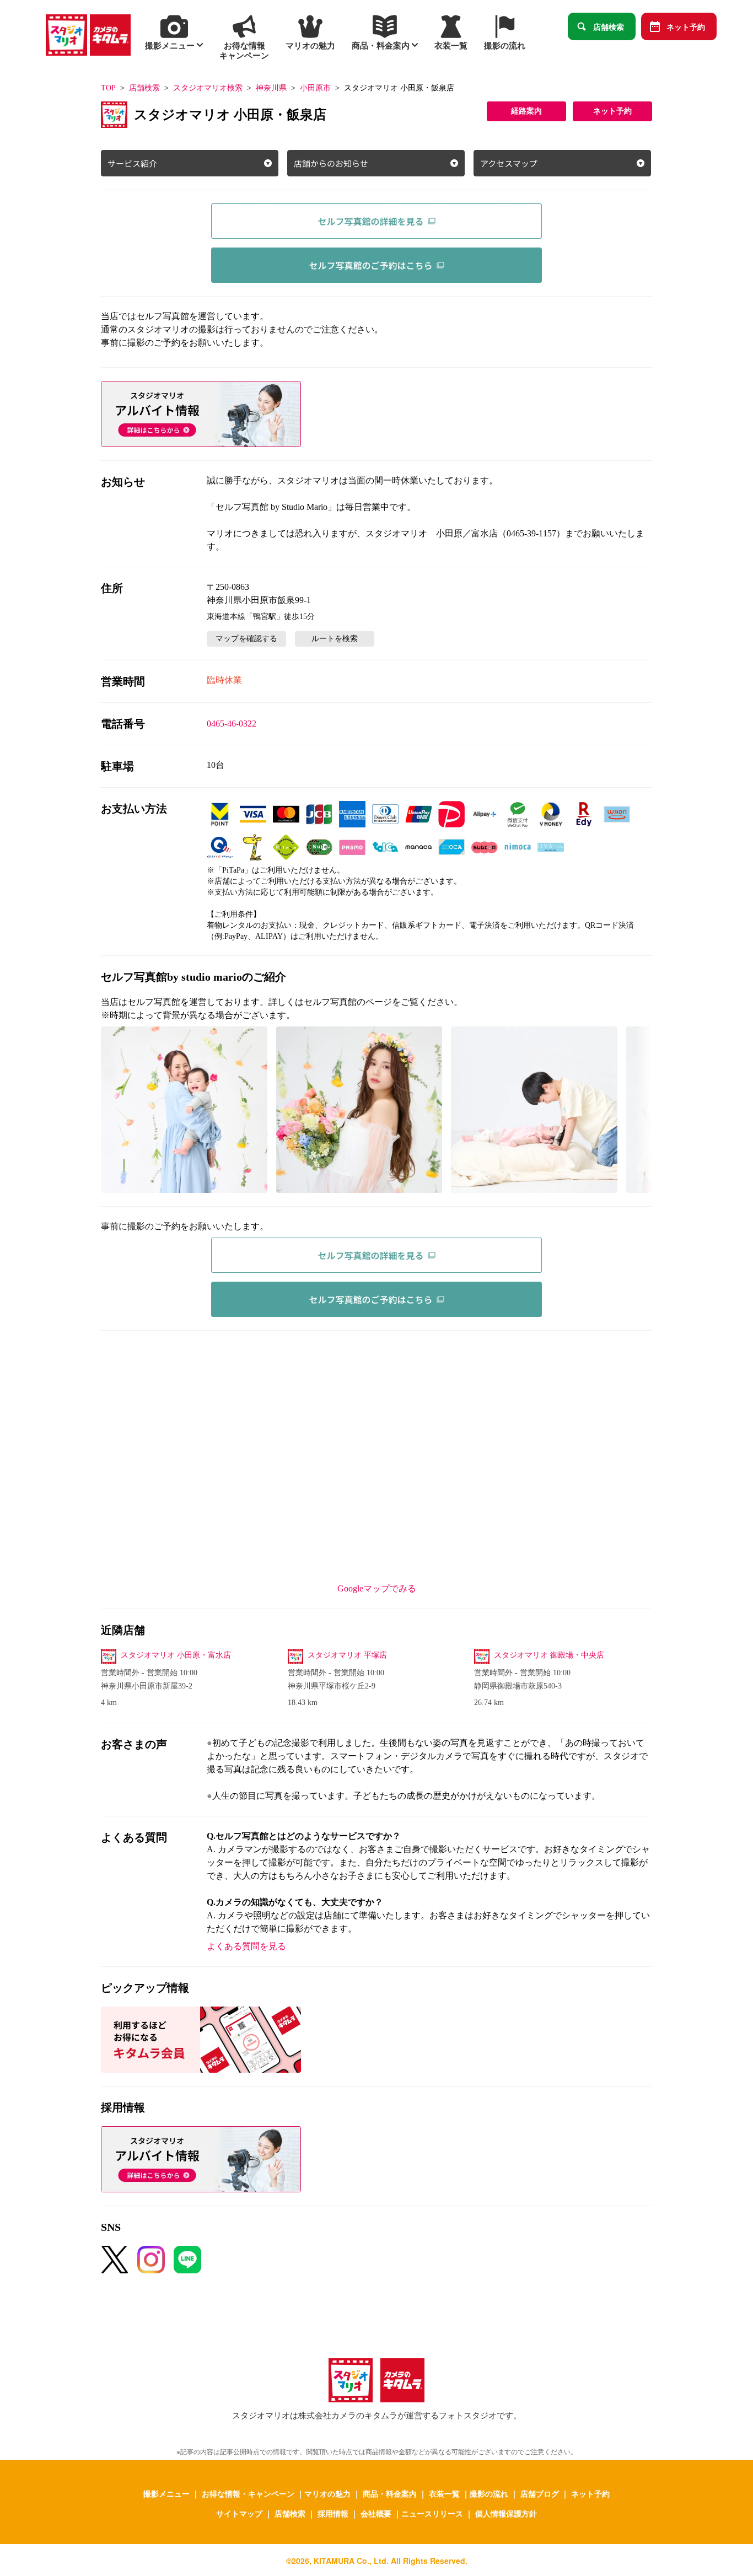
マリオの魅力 (327, 2493)
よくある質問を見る (246, 1946)
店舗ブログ (540, 2493)
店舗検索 (609, 26)
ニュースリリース (432, 2513)
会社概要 (376, 2513)
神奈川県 (271, 88)
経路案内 (526, 111)
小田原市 (315, 88)
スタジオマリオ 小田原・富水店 (176, 1655)
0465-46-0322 (232, 724)
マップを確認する (246, 639)
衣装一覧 (444, 2493)
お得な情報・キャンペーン (248, 2493)
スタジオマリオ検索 (208, 88)
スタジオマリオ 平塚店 (347, 1655)
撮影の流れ (489, 2493)
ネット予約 (686, 26)
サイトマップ (239, 2513)
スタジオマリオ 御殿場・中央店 (549, 1655)
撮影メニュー (166, 2493)
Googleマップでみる (377, 1588)
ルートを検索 (335, 639)
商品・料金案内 (390, 2493)
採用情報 (333, 2513)
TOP (108, 88)
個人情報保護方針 (506, 2513)
